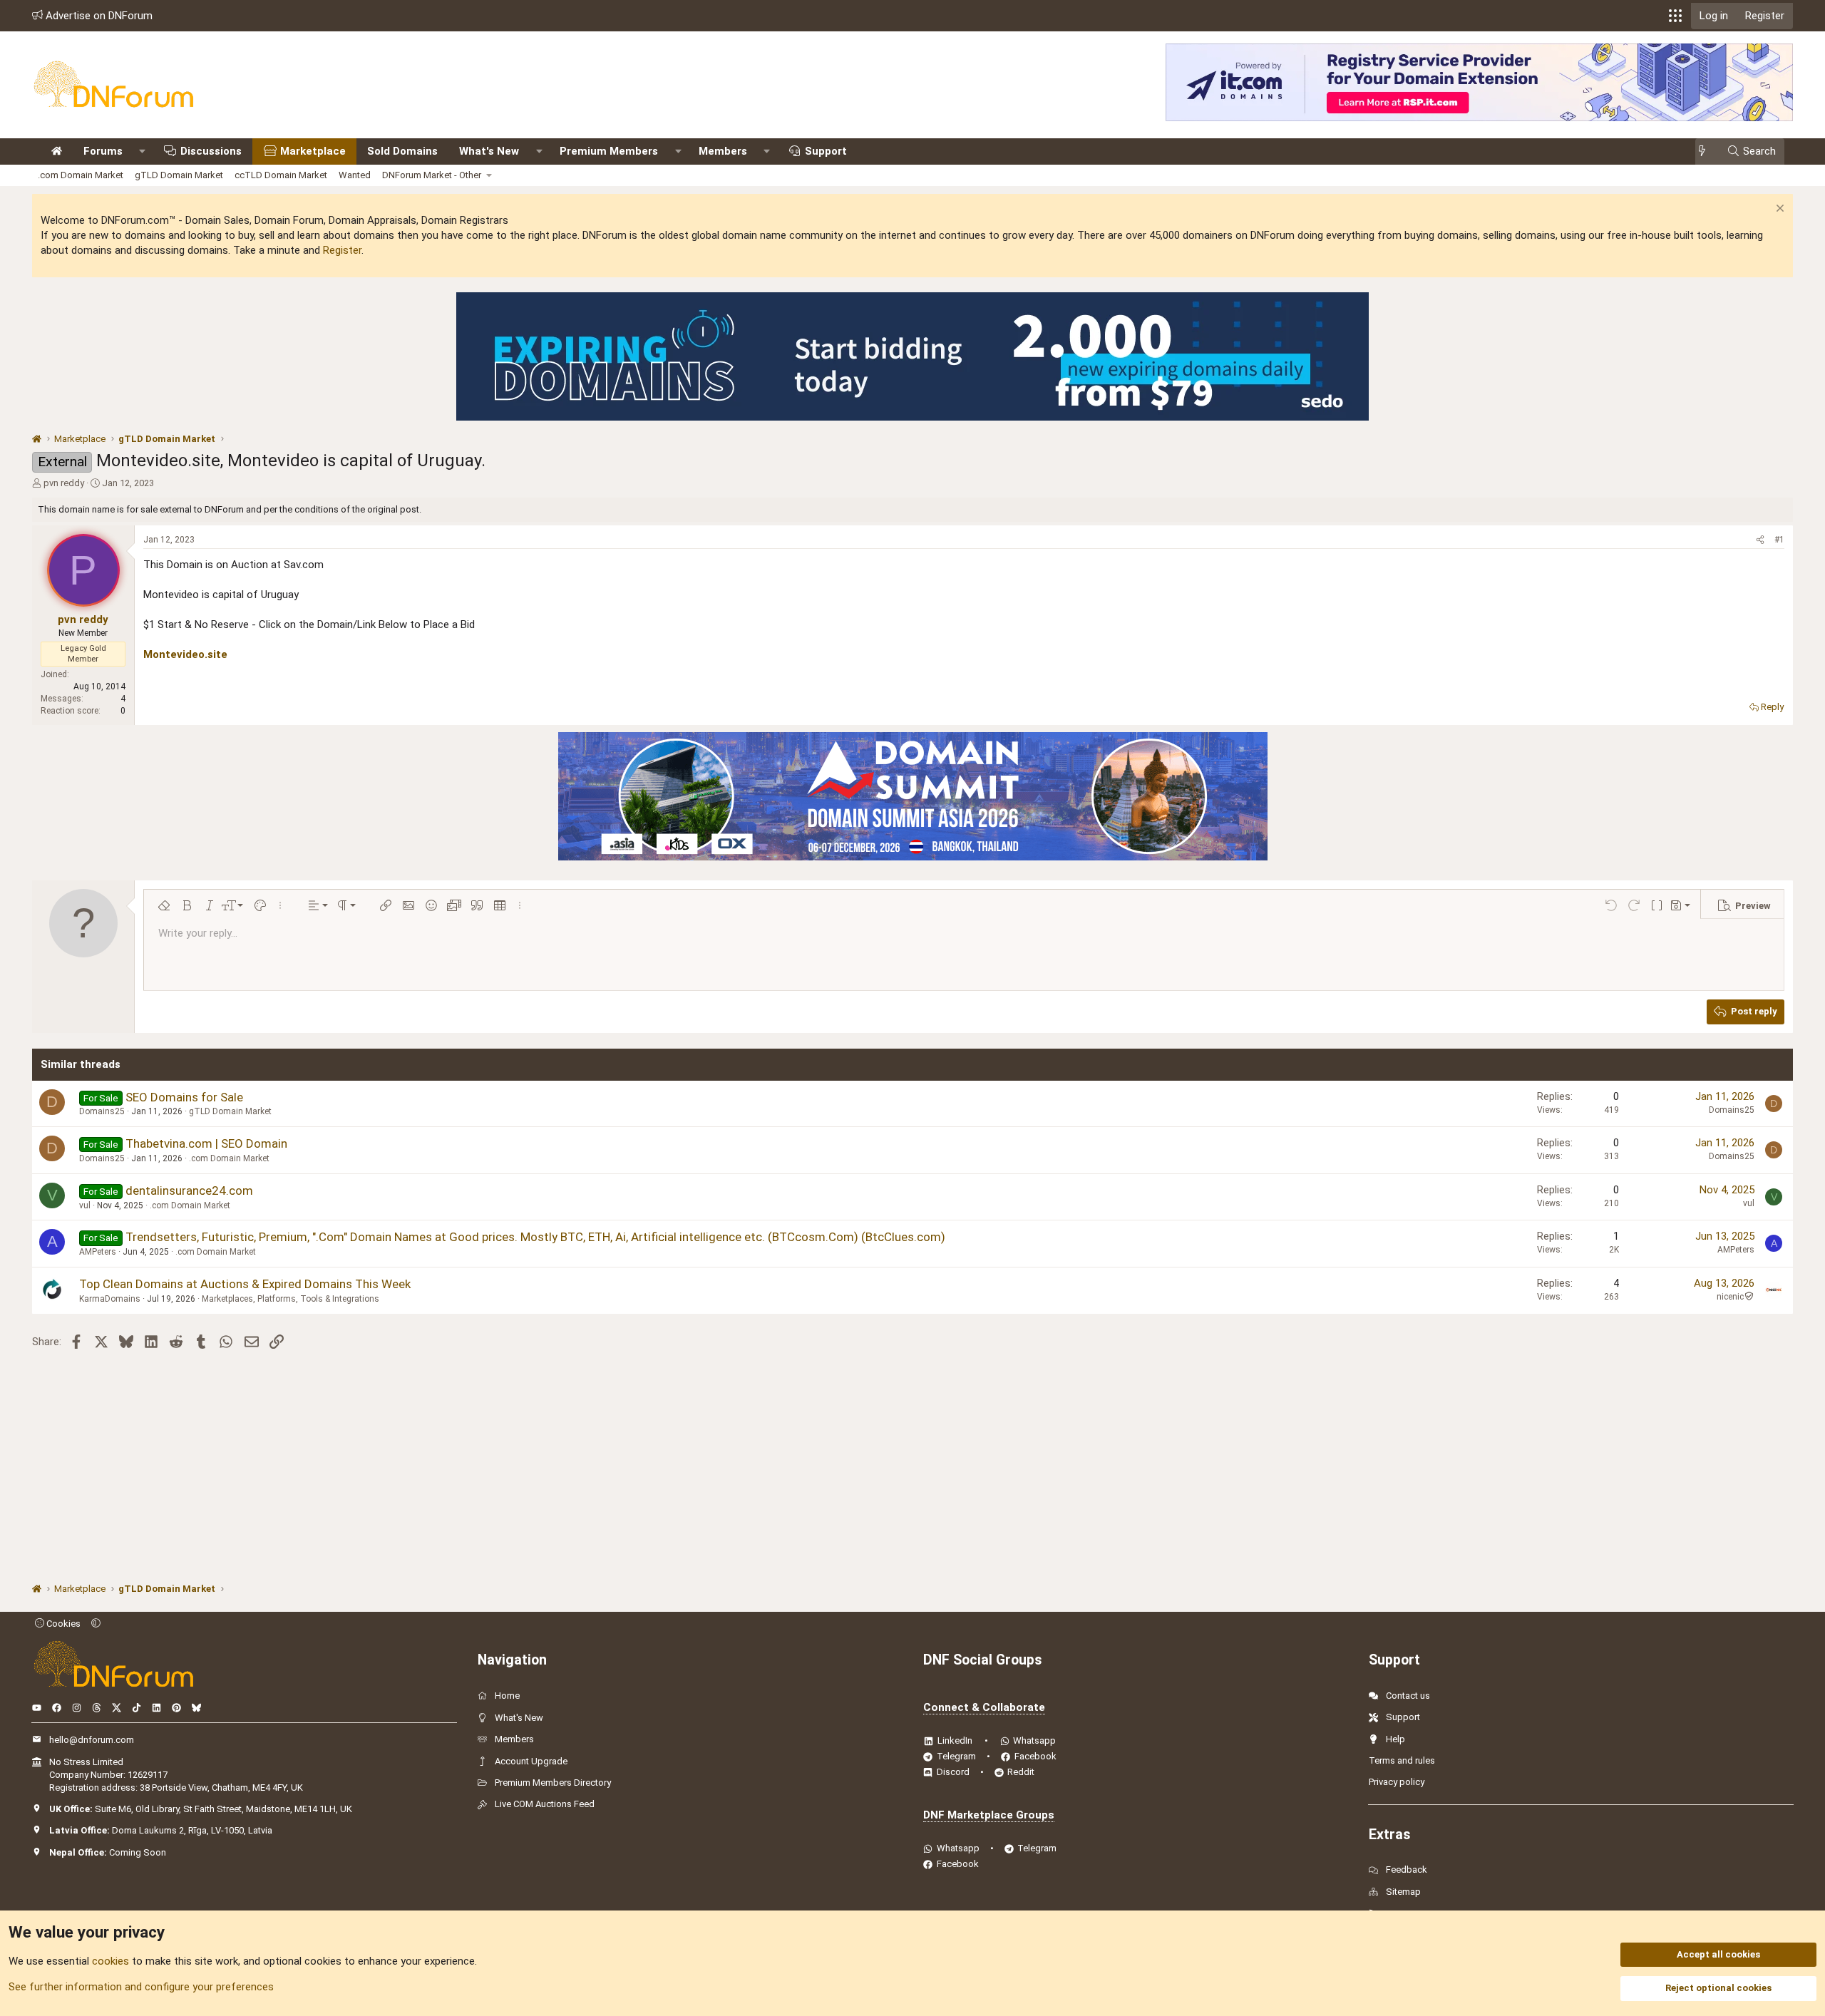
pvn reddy (64, 483)
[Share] (1760, 540)
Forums (103, 151)
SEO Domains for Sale (184, 1097)
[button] (1675, 16)
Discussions (211, 151)
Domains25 (102, 1111)
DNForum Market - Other (432, 175)
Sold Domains (402, 151)
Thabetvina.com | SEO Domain (206, 1143)
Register (342, 250)
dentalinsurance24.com (189, 1190)
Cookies (62, 1624)
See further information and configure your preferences (141, 1987)
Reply (1772, 707)
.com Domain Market (81, 175)
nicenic (1730, 1297)
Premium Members (609, 151)
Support (826, 151)
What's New (489, 151)
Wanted (355, 175)
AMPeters (98, 1252)
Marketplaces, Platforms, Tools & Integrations (291, 1299)
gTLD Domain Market (179, 175)
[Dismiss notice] (1778, 210)
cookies (110, 1961)
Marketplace (313, 151)
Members (723, 151)
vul (85, 1205)
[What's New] (1706, 151)
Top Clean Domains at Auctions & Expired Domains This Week (245, 1284)
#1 (1779, 540)
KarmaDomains (110, 1299)
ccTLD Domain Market (281, 175)
